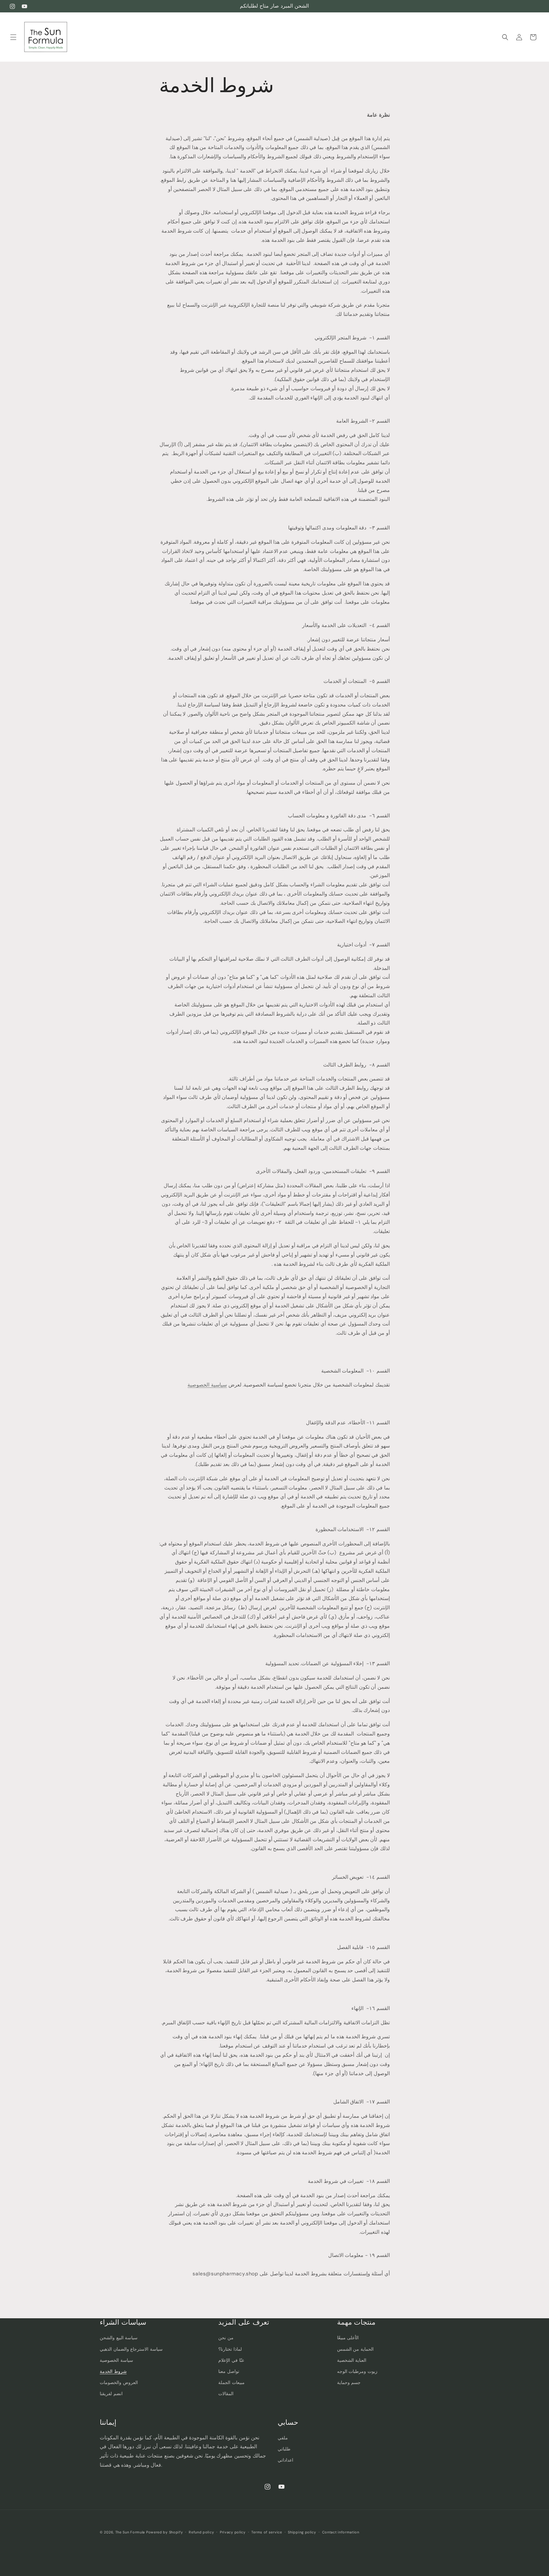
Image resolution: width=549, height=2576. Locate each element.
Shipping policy (302, 2532)
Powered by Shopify (165, 2532)
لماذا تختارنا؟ (230, 2349)
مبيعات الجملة (231, 2382)
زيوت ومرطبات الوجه (357, 2371)
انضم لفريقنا (111, 2394)
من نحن (226, 2338)
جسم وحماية (349, 2382)
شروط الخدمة (113, 2371)
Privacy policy (233, 2532)
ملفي (283, 2438)
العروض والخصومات (119, 2382)
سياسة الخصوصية (116, 2360)
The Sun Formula (130, 2532)
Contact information (341, 2532)
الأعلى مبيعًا (348, 2338)
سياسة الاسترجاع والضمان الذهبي (131, 2349)
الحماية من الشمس (355, 2349)
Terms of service (267, 2532)
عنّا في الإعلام (231, 2360)
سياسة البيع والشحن (119, 2338)
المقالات (226, 2394)
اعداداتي (285, 2460)
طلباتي (284, 2449)
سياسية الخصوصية (207, 1385)
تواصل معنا (229, 2371)
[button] (13, 37)
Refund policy (201, 2532)
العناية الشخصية (352, 2360)
